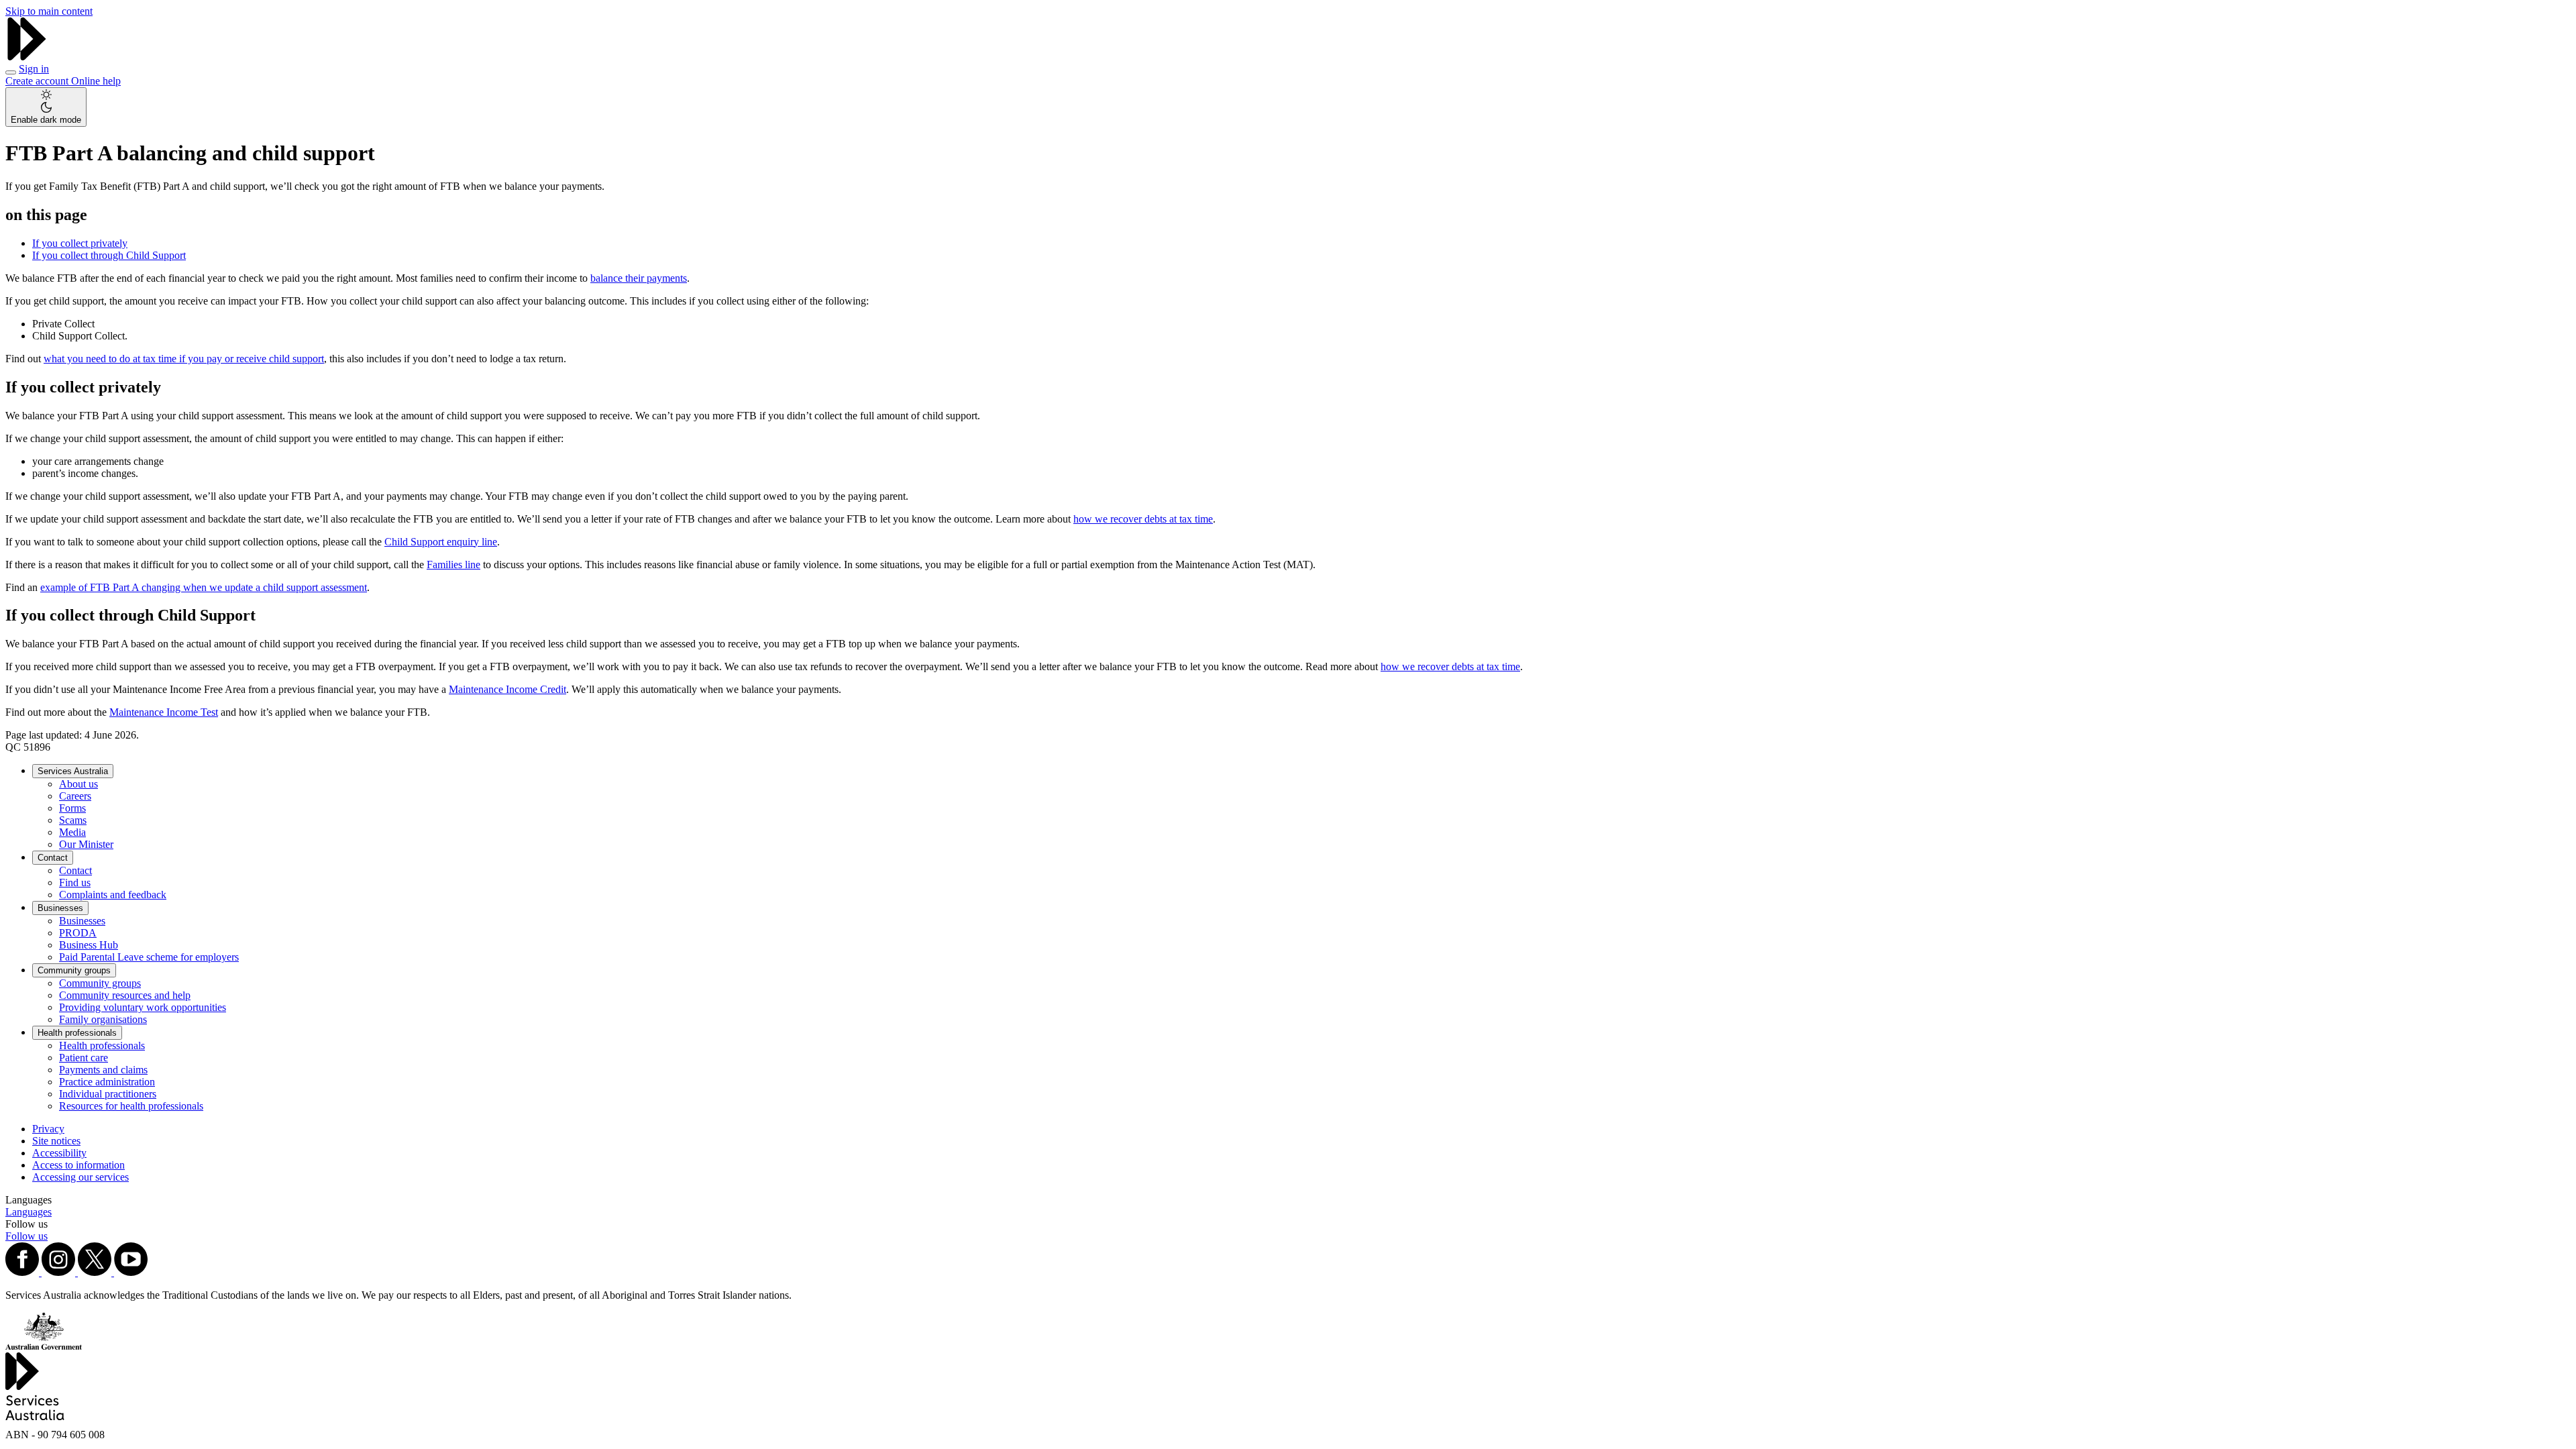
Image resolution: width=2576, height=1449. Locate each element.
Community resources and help (125, 995)
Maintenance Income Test (164, 712)
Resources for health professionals (131, 1106)
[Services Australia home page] (27, 57)
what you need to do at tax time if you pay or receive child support (184, 359)
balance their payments (639, 278)
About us (78, 784)
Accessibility (59, 1153)
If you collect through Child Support (109, 255)
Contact (53, 858)
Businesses (60, 908)
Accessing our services (80, 1177)
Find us (75, 882)
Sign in (34, 69)
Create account (38, 81)
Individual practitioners (108, 1094)
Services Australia (73, 771)
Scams (73, 820)
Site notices (56, 1141)
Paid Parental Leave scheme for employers (149, 957)
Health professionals (77, 1033)
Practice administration (107, 1082)
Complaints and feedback (113, 895)
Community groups (74, 970)
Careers (75, 796)
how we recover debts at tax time (1143, 519)
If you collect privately (80, 243)
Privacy (48, 1129)
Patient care (84, 1058)
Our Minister (86, 844)
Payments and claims (103, 1070)
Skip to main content (49, 11)
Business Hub (89, 945)
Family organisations (103, 1019)
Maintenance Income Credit (507, 689)
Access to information (78, 1165)
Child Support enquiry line (441, 542)
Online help (96, 81)
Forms (72, 808)
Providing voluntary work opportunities (143, 1007)
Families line (453, 565)
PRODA (78, 933)
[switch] (46, 107)
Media (72, 832)
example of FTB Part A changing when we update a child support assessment (204, 587)
